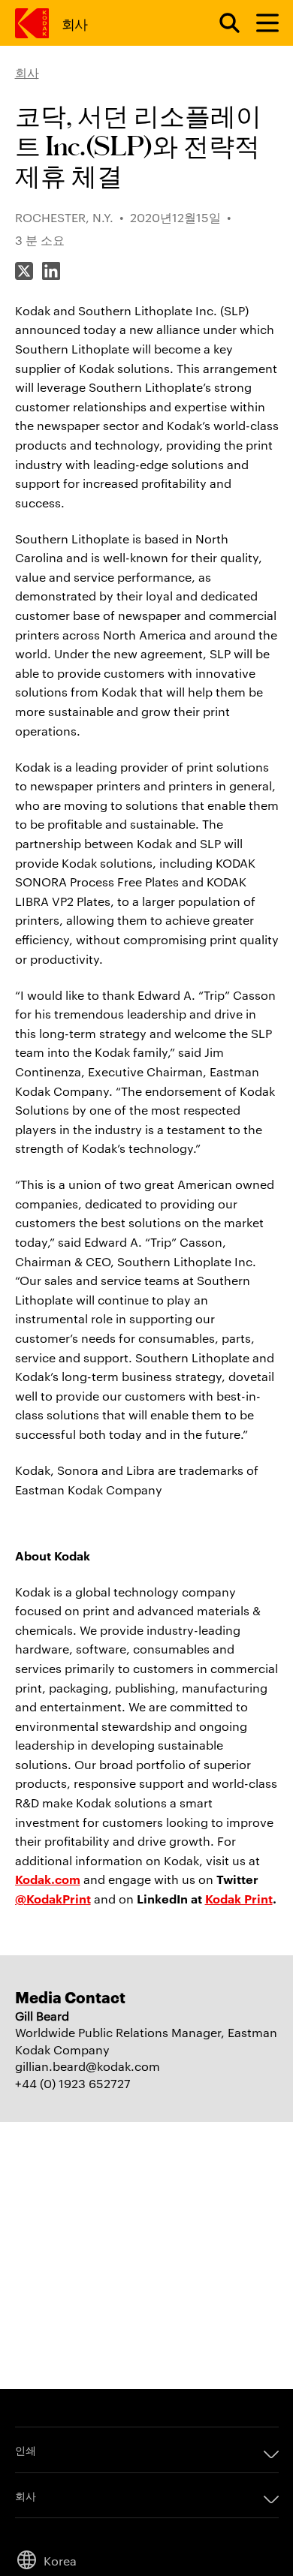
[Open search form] (221, 23)
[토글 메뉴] (261, 23)
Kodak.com (48, 1879)
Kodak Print (239, 1898)
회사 (75, 23)
